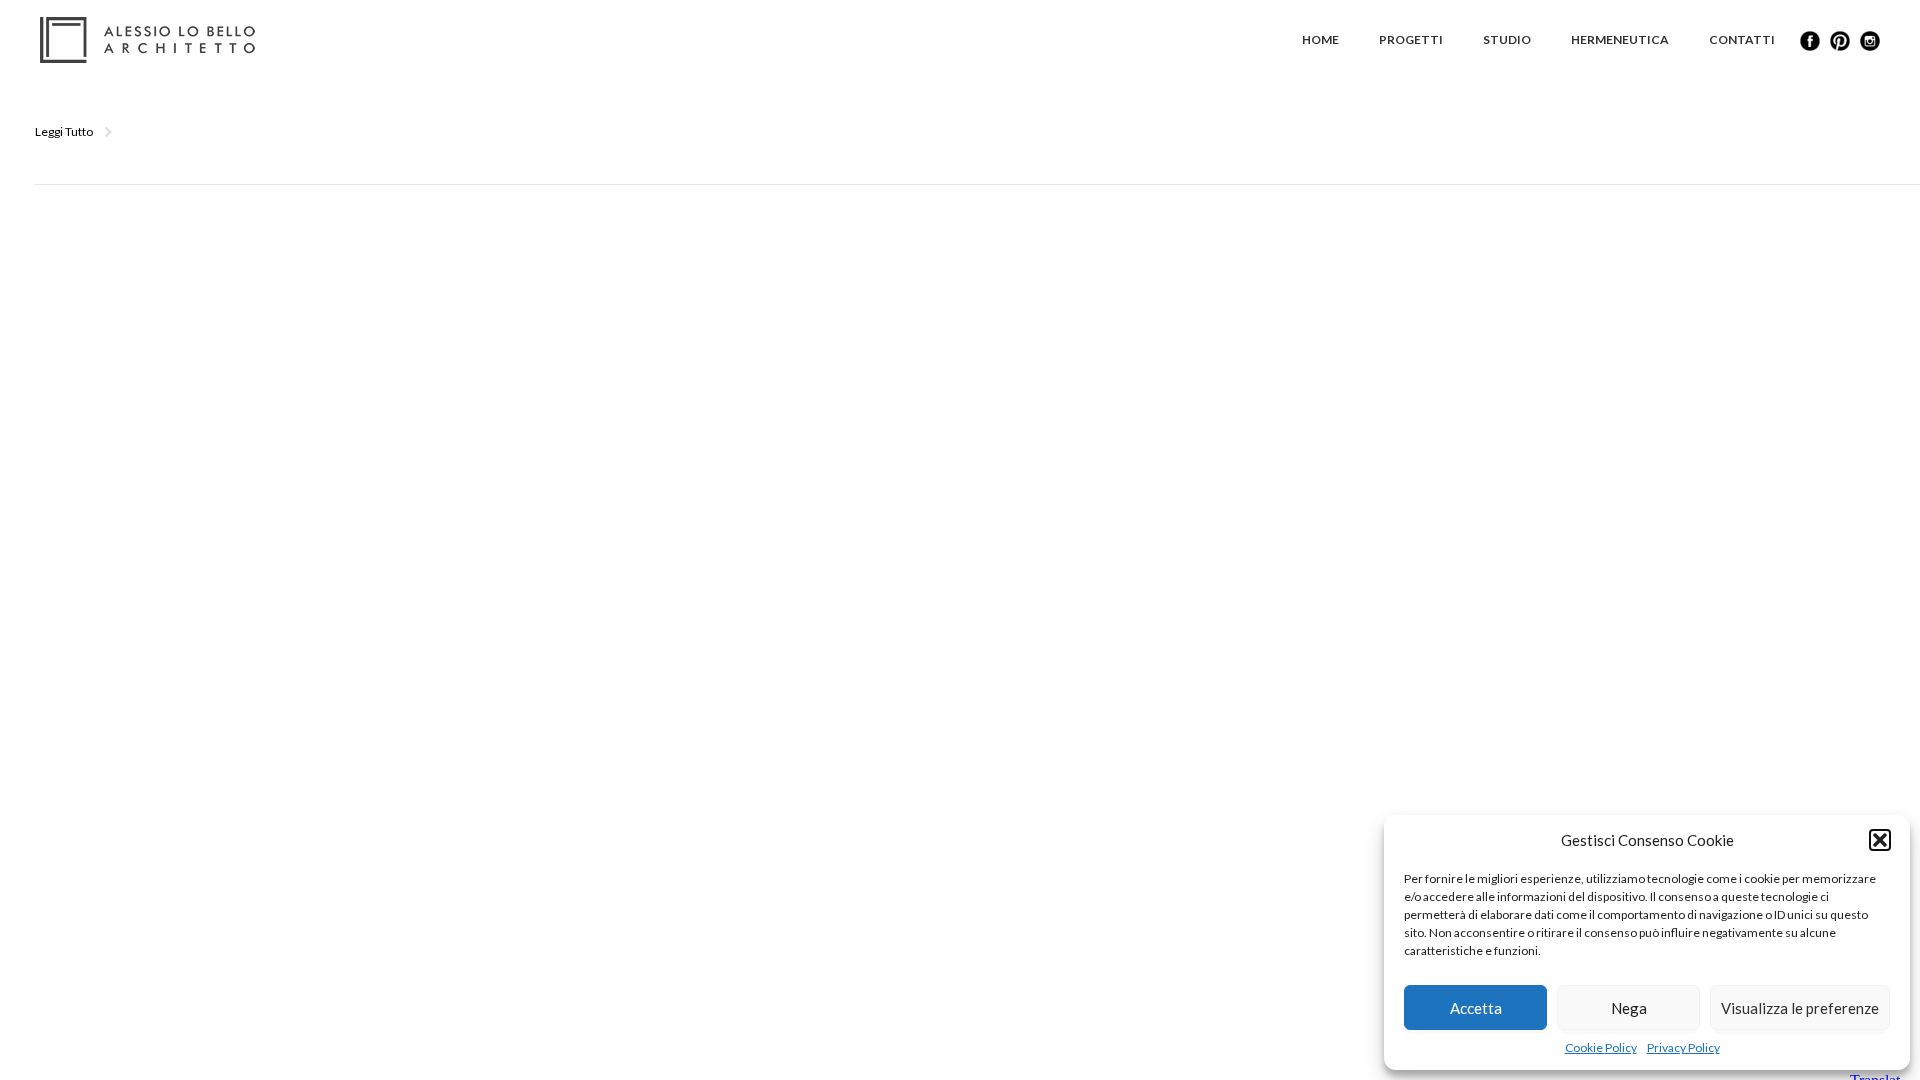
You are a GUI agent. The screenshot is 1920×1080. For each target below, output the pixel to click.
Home (1320, 39)
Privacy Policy (1683, 1047)
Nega (1629, 1008)
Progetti (1411, 39)
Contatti (1742, 39)
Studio (1507, 39)
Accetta (1476, 1008)
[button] (1880, 840)
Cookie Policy (1601, 1047)
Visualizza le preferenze (1800, 1008)
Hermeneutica (1620, 39)
